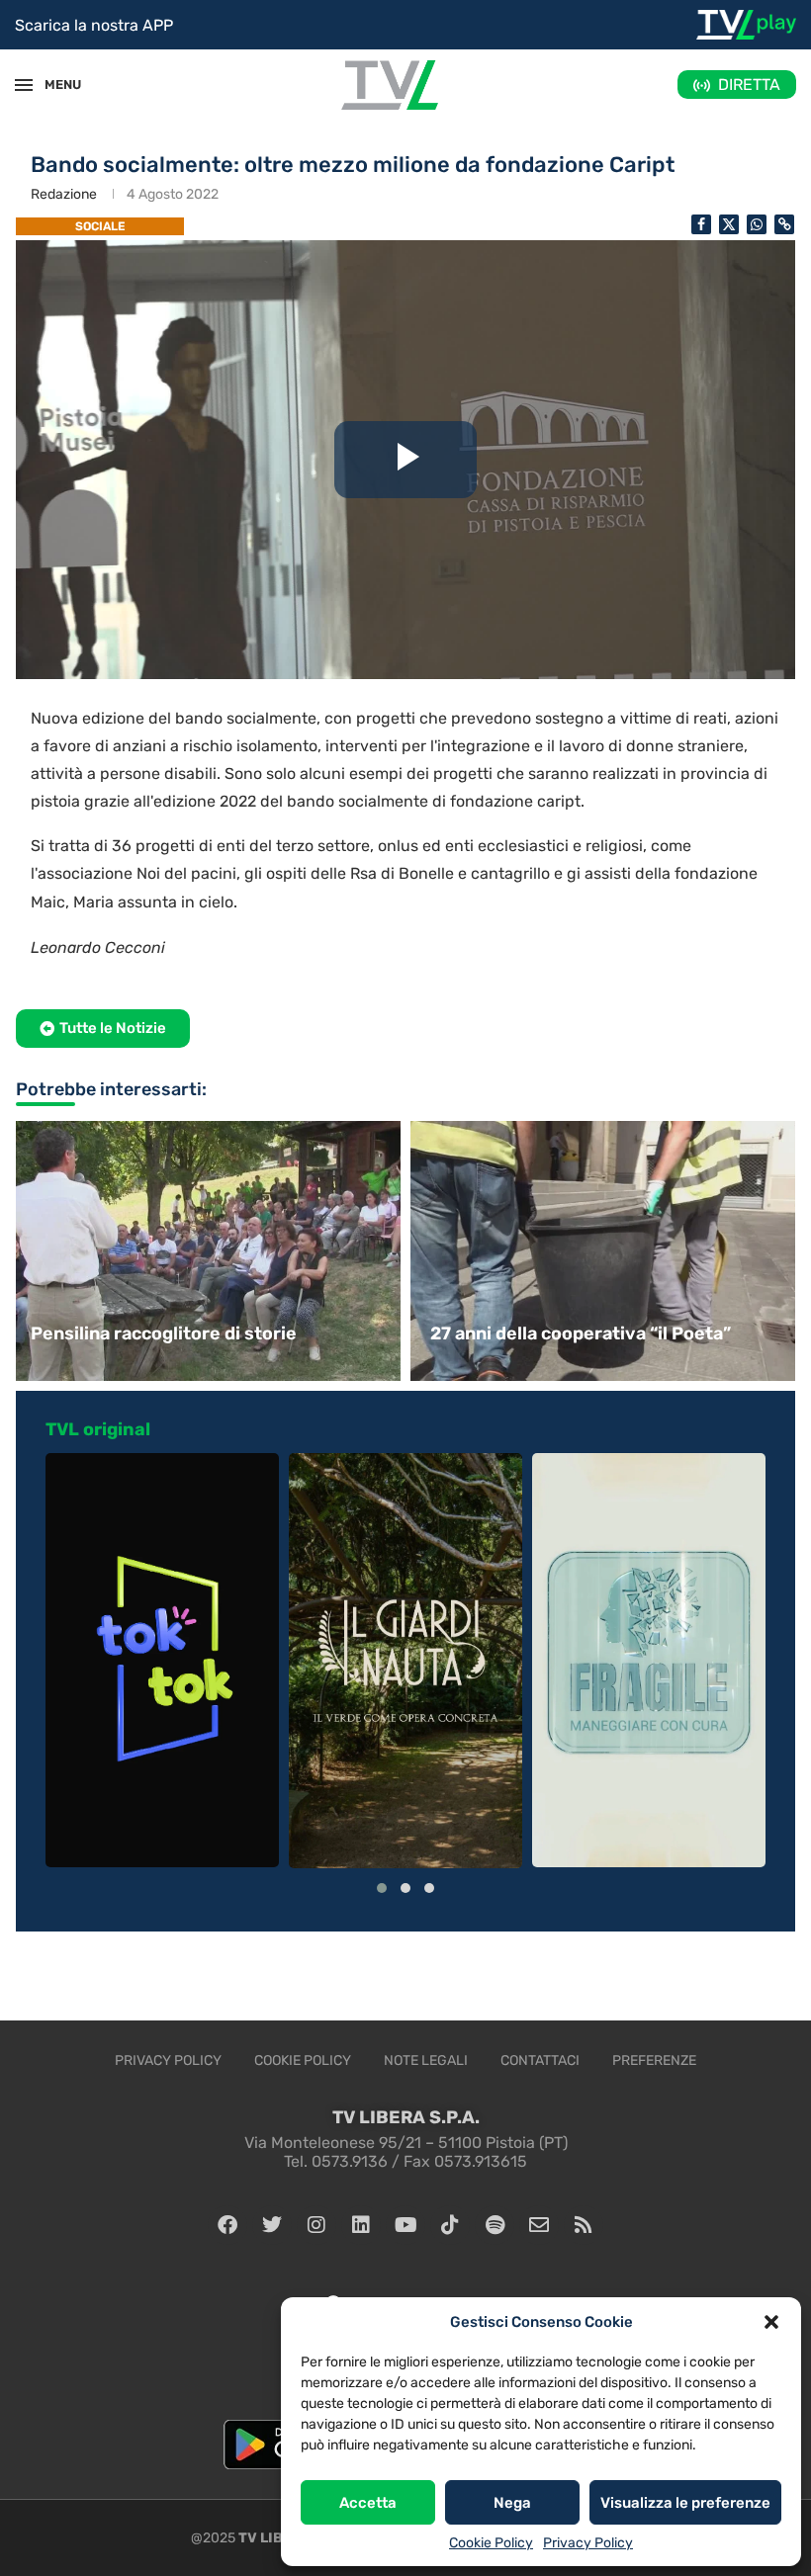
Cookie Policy (491, 2543)
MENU (53, 85)
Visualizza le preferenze (685, 2503)
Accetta (368, 2503)
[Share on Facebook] (701, 224)
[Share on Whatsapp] (757, 224)
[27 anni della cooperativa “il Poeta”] (605, 1251)
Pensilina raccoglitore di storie (164, 1333)
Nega (512, 2503)
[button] (771, 2322)
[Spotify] (495, 2225)
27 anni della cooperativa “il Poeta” (581, 1333)
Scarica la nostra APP (94, 25)
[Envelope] (539, 2225)
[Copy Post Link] (784, 224)
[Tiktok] (450, 2225)
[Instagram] (316, 2225)
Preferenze (654, 2061)
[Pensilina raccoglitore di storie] (206, 1251)
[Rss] (584, 2225)
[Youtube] (405, 2225)
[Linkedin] (361, 2225)
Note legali (426, 2061)
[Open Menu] (24, 85)
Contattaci (540, 2061)
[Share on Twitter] (729, 224)
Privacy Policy (588, 2543)
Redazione (64, 194)
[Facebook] (227, 2225)
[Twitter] (272, 2225)
